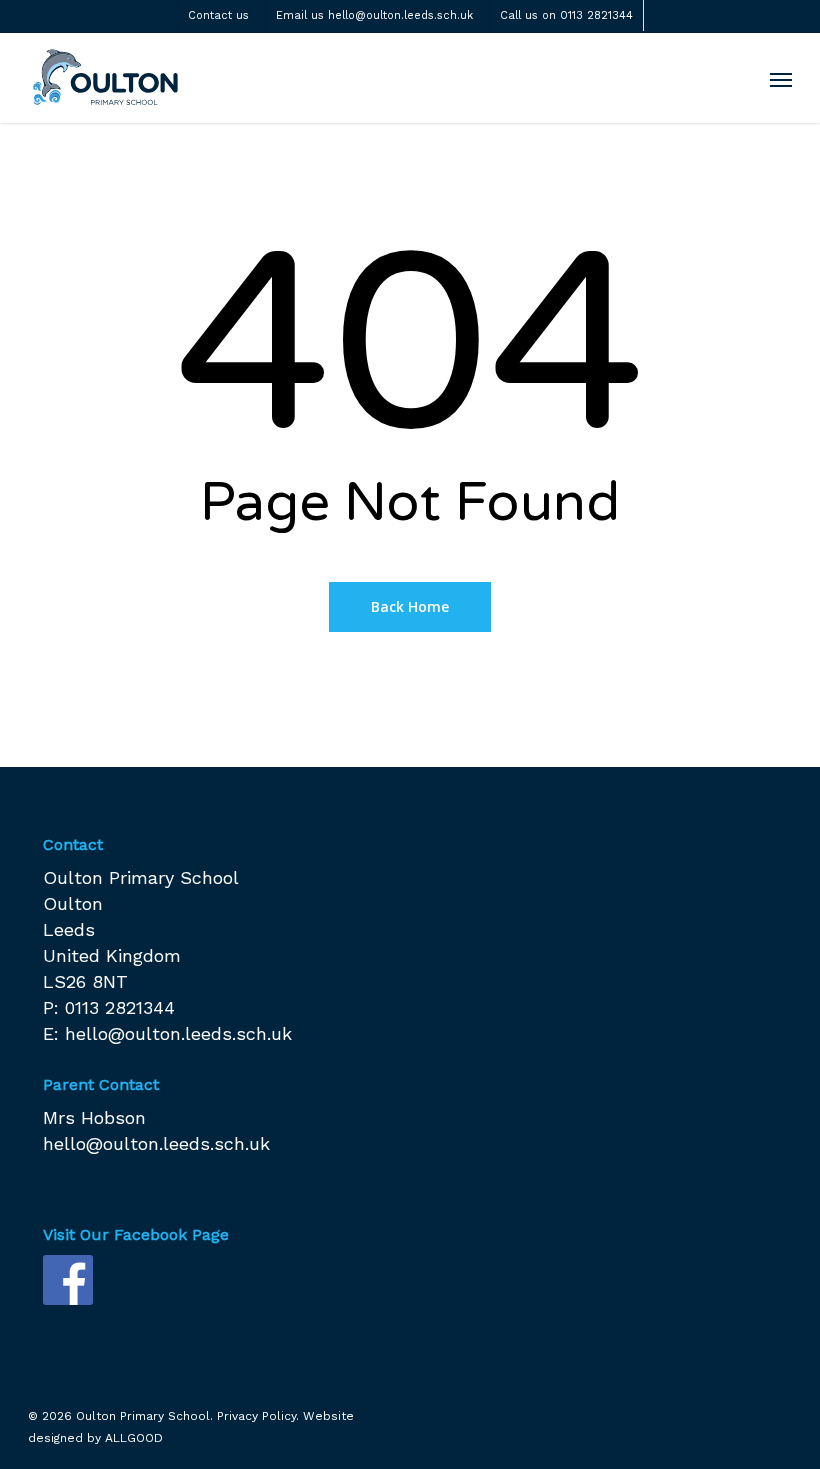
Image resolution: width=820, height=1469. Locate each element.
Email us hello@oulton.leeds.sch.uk (374, 15)
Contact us (218, 15)
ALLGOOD (134, 1438)
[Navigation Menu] (781, 79)
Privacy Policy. (258, 1416)
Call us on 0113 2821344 (566, 15)
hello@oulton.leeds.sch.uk (178, 1033)
